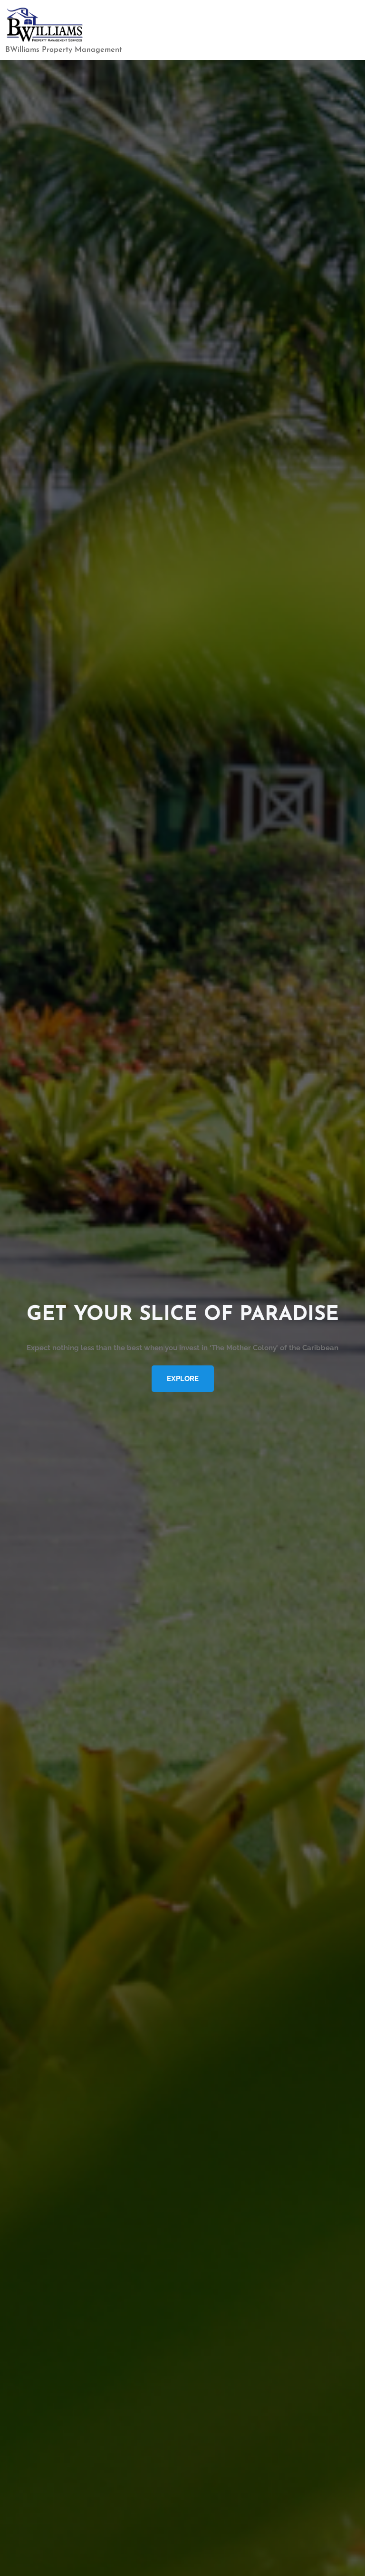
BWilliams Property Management (64, 50)
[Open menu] (350, 30)
